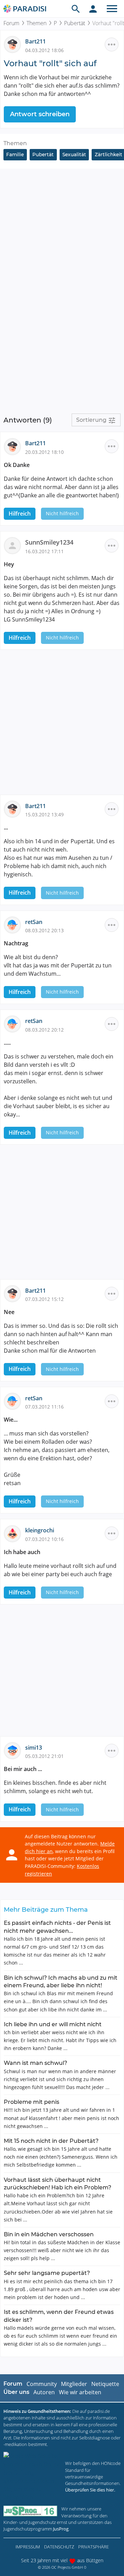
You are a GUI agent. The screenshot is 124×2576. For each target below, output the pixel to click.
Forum (11, 23)
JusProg (61, 2529)
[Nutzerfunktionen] (93, 9)
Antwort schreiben (40, 114)
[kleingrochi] (14, 1533)
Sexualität (74, 155)
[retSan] (14, 924)
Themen (37, 23)
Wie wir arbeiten (80, 2392)
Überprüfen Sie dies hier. (90, 2490)
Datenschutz (59, 2547)
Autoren (44, 2392)
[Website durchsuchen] (76, 9)
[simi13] (14, 1750)
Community (42, 2384)
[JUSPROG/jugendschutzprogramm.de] (30, 2511)
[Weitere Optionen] (112, 44)
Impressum (28, 2547)
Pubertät (75, 23)
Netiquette (105, 2384)
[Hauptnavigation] (112, 9)
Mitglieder (74, 2384)
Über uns (16, 2392)
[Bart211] (14, 44)
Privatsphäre (94, 2547)
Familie (15, 155)
